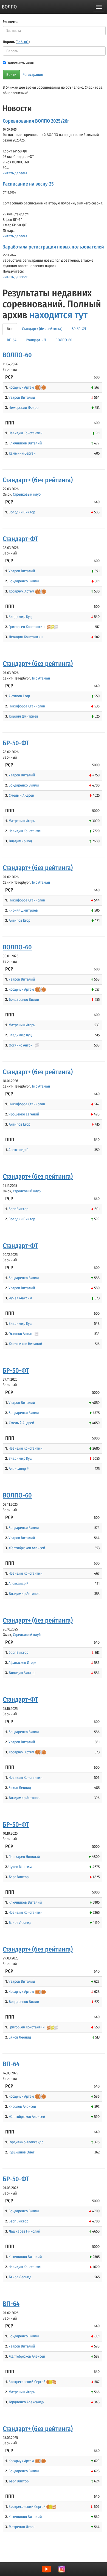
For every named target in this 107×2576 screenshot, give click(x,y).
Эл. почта (10, 22)
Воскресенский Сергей (27, 2382)
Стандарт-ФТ (20, 539)
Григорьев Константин (26, 627)
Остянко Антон (21, 1045)
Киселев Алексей (22, 2107)
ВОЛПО (9, 7)
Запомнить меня (20, 63)
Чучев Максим (20, 1298)
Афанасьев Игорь (22, 1663)
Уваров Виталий (22, 397)
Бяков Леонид (20, 1788)
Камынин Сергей (22, 453)
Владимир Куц (20, 617)
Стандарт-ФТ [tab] (36, 340)
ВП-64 (11, 2064)
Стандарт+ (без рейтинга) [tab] (42, 329)
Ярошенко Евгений (24, 1114)
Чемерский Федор (24, 408)
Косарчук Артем (21, 387)
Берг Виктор (18, 1209)
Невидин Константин (25, 433)
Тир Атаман (41, 678)
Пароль (16, 42)
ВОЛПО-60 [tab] (64, 340)
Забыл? (23, 42)
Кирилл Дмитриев (23, 716)
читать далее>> (15, 173)
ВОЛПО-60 (17, 355)
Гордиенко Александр (26, 2142)
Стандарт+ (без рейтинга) (38, 480)
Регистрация (33, 75)
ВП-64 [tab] (12, 340)
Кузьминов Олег (21, 2152)
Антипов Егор (19, 696)
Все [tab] (10, 329)
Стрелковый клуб (27, 494)
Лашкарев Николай (24, 1857)
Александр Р (18, 1150)
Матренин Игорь (22, 821)
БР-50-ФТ (16, 743)
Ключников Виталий (25, 443)
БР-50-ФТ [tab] (79, 329)
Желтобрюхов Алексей (27, 1548)
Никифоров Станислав (27, 706)
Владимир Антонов (24, 1594)
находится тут (58, 315)
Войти (11, 75)
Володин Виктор (22, 512)
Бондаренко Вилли (24, 581)
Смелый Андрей (22, 795)
